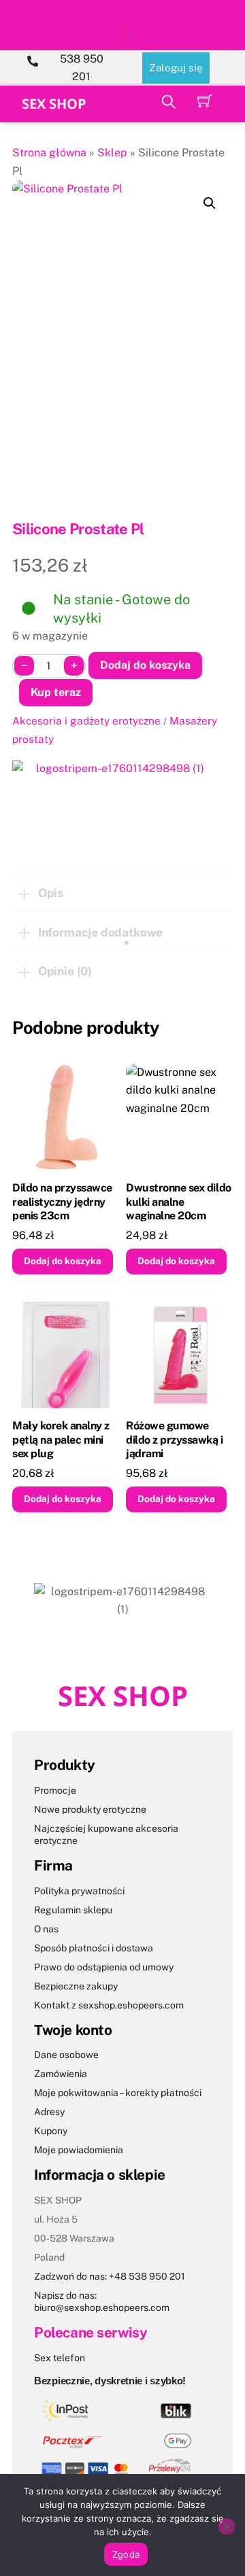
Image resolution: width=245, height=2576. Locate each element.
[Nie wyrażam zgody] (227, 2526)
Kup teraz (56, 692)
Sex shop (54, 104)
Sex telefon (60, 2358)
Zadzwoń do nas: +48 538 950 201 (110, 2276)
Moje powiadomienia (79, 2150)
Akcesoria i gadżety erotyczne (86, 720)
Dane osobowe (66, 2055)
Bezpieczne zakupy (76, 1986)
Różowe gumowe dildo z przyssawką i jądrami (174, 1440)
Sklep (112, 153)
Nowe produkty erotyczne (90, 1809)
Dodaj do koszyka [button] (63, 1261)
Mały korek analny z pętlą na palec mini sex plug (61, 1440)
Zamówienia (61, 2074)
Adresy (49, 2112)
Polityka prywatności (79, 1891)
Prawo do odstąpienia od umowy (104, 1967)
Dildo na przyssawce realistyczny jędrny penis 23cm (62, 1202)
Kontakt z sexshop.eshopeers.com (109, 2005)
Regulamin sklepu (73, 1910)
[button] (210, 203)
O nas (46, 1929)
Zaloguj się (176, 68)
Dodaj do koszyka (145, 665)
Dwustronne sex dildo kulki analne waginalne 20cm (178, 1202)
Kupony (51, 2131)
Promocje (55, 1790)
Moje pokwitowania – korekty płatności (118, 2093)
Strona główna (49, 153)
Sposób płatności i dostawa (94, 1948)
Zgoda (126, 2554)
